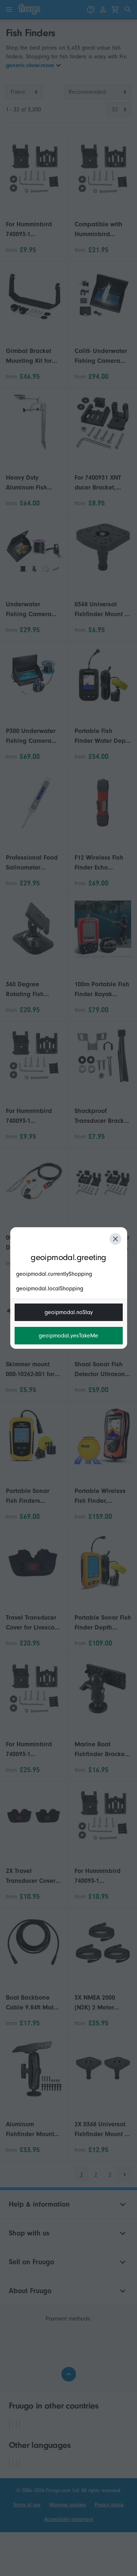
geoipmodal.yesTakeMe (68, 1336)
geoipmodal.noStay (69, 1312)
